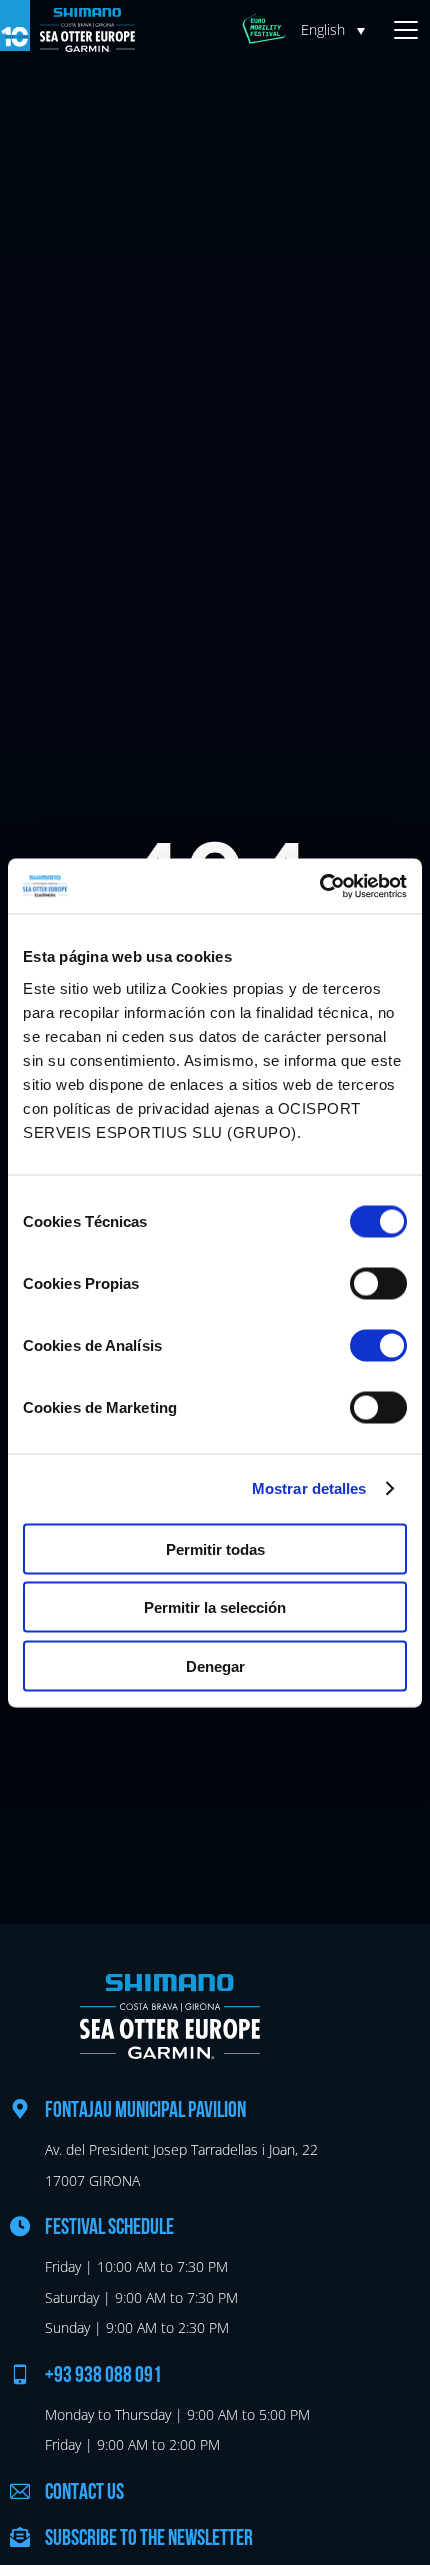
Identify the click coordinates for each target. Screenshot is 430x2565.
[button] (338, 29)
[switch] (378, 1283)
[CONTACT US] (20, 2491)
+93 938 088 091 (103, 2376)
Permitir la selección (215, 1607)
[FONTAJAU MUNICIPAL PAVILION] (20, 2109)
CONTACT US (84, 2493)
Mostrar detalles (309, 1488)
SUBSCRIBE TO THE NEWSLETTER (149, 2539)
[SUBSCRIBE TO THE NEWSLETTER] (20, 2537)
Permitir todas (215, 1548)
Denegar (215, 1665)
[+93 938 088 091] (20, 2374)
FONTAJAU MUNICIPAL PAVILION (145, 2111)
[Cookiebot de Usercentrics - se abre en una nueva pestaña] (319, 886)
